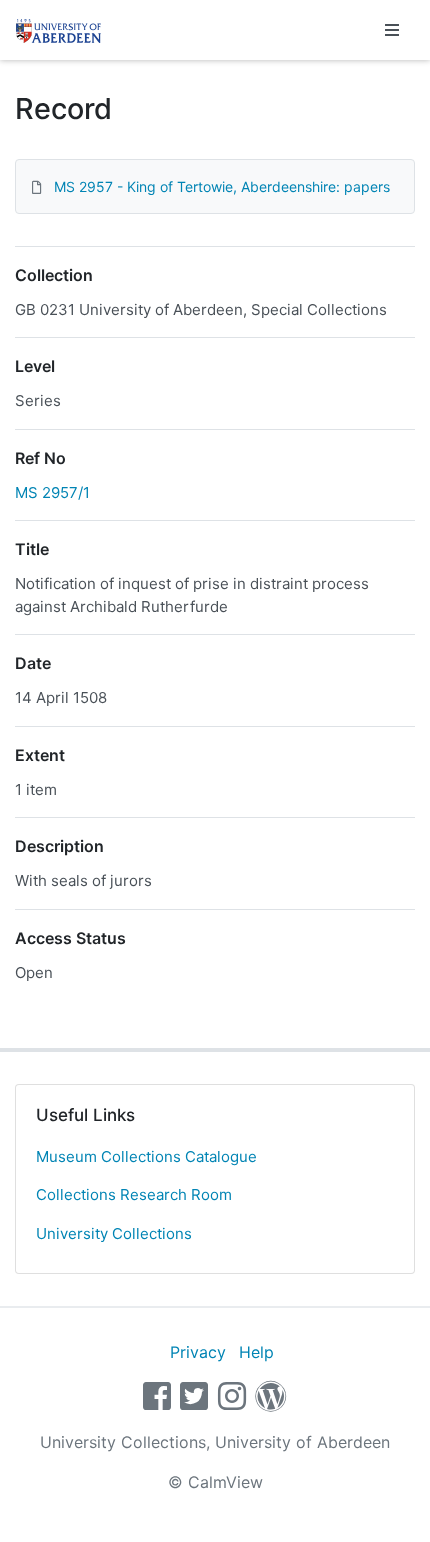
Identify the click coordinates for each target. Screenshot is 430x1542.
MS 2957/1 (52, 492)
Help (256, 1352)
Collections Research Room (134, 1194)
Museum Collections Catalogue (146, 1156)
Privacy (198, 1352)
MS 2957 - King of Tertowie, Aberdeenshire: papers (222, 186)
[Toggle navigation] (392, 30)
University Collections (114, 1233)
